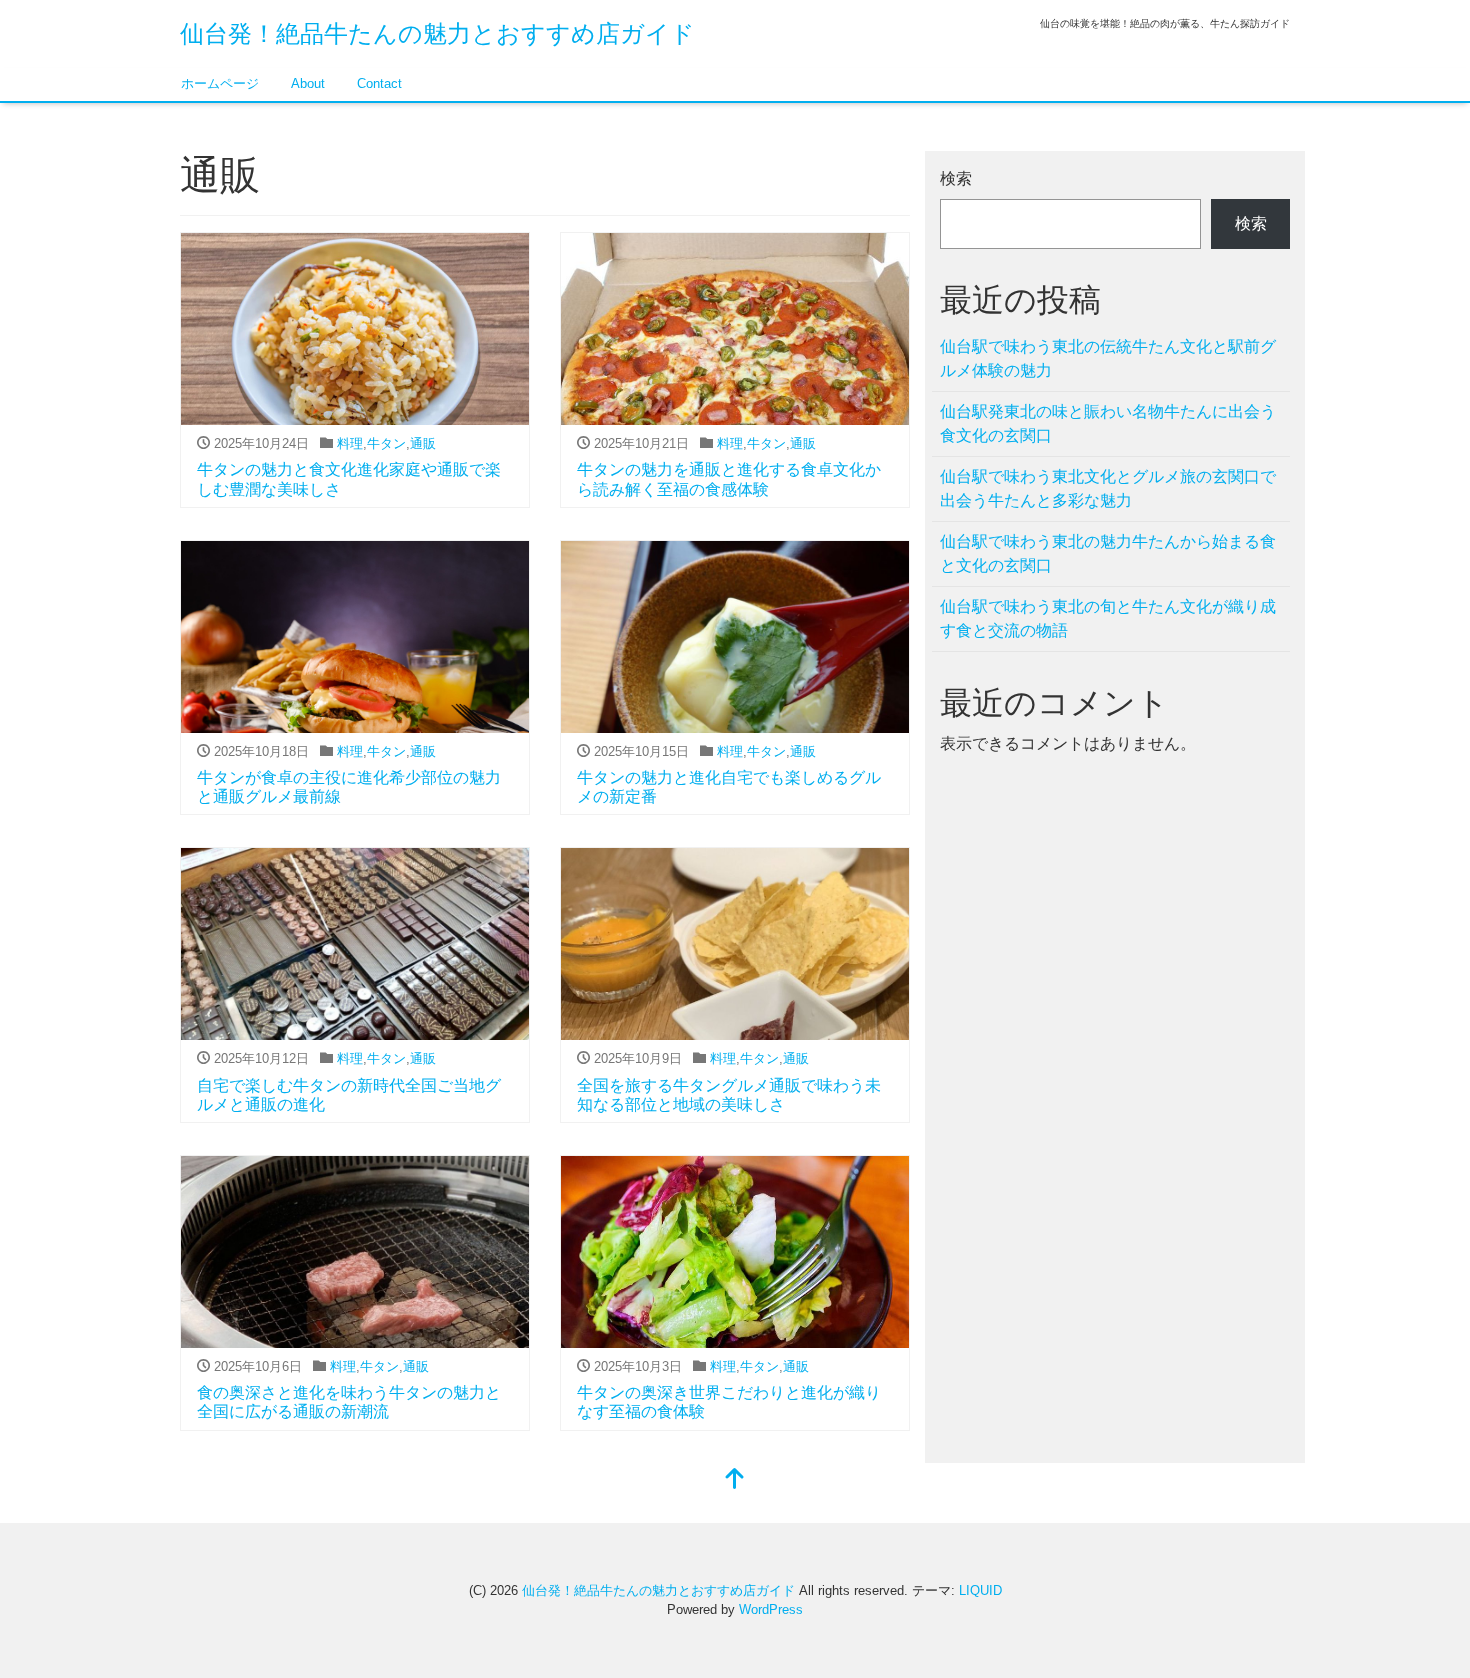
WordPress (771, 1609)
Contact (379, 83)
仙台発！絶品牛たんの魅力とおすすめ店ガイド (437, 33)
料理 (350, 443)
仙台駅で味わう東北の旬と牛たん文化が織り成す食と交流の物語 (1108, 618)
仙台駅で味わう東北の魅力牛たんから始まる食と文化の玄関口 (1108, 553)
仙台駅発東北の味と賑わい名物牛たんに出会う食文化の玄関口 (1108, 423)
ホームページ (220, 83)
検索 (956, 178)
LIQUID (980, 1590)
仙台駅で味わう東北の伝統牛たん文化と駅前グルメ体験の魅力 (1108, 358)
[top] (735, 1480)
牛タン (386, 443)
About (308, 83)
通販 (423, 443)
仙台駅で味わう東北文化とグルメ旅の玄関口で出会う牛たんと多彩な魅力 (1108, 488)
